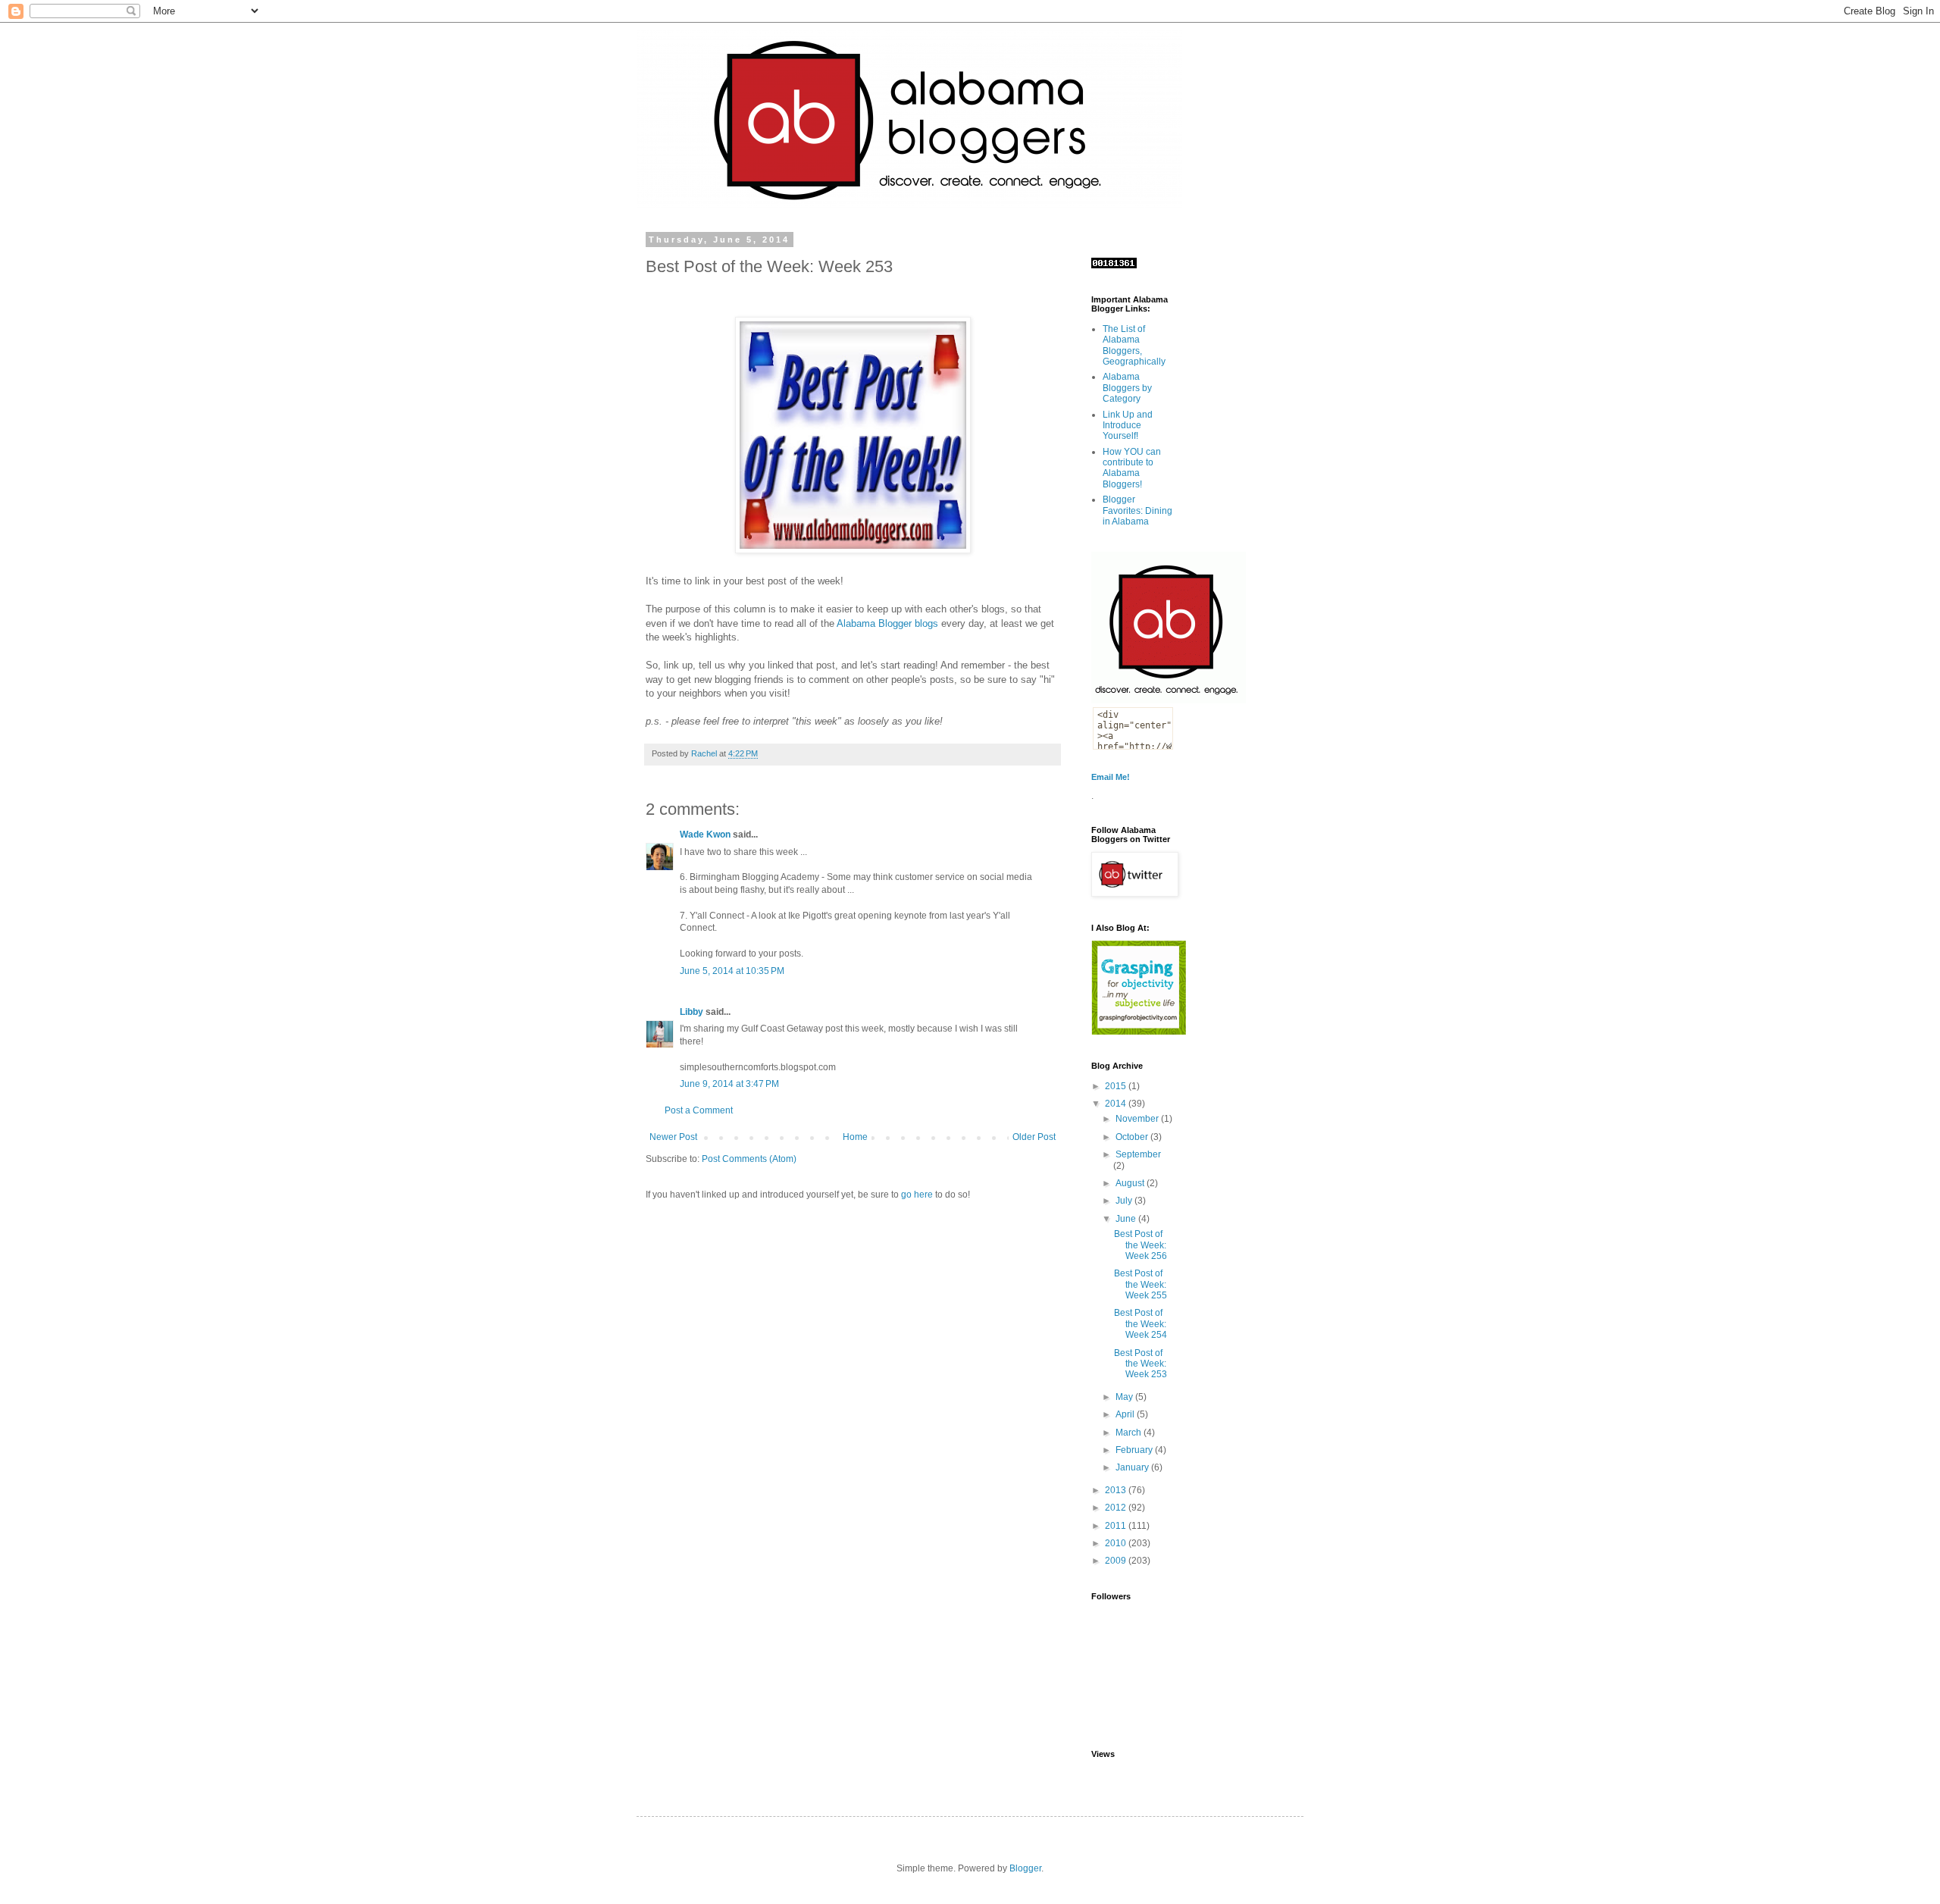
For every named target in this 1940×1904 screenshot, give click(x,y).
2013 (1117, 1490)
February (1135, 1450)
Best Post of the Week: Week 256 (1141, 1245)
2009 (1117, 1561)
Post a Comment (699, 1110)
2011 (1117, 1526)
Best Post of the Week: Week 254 (1141, 1324)
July (1125, 1201)
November (1138, 1119)
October (1133, 1137)
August (1131, 1183)
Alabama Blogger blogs (887, 623)
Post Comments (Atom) (749, 1159)
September (1138, 1154)
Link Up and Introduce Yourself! (1128, 426)
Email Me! (1111, 777)
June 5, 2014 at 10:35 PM (732, 971)
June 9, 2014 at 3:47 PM (729, 1084)
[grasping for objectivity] (1139, 1032)
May (1125, 1397)
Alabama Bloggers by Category (1127, 388)
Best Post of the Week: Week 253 (1141, 1364)
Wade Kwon (705, 835)
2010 (1117, 1543)
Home (855, 1137)
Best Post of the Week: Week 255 (1141, 1284)
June (1127, 1219)
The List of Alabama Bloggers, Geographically (1134, 345)
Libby (692, 1012)
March (1130, 1433)
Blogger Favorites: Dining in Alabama (1137, 510)
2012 (1117, 1508)
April (1126, 1414)
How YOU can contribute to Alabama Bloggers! (1132, 468)
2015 (1117, 1086)
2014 (1117, 1104)
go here (917, 1195)
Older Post (1034, 1137)
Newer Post (673, 1137)
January (1133, 1467)
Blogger (1025, 1868)
